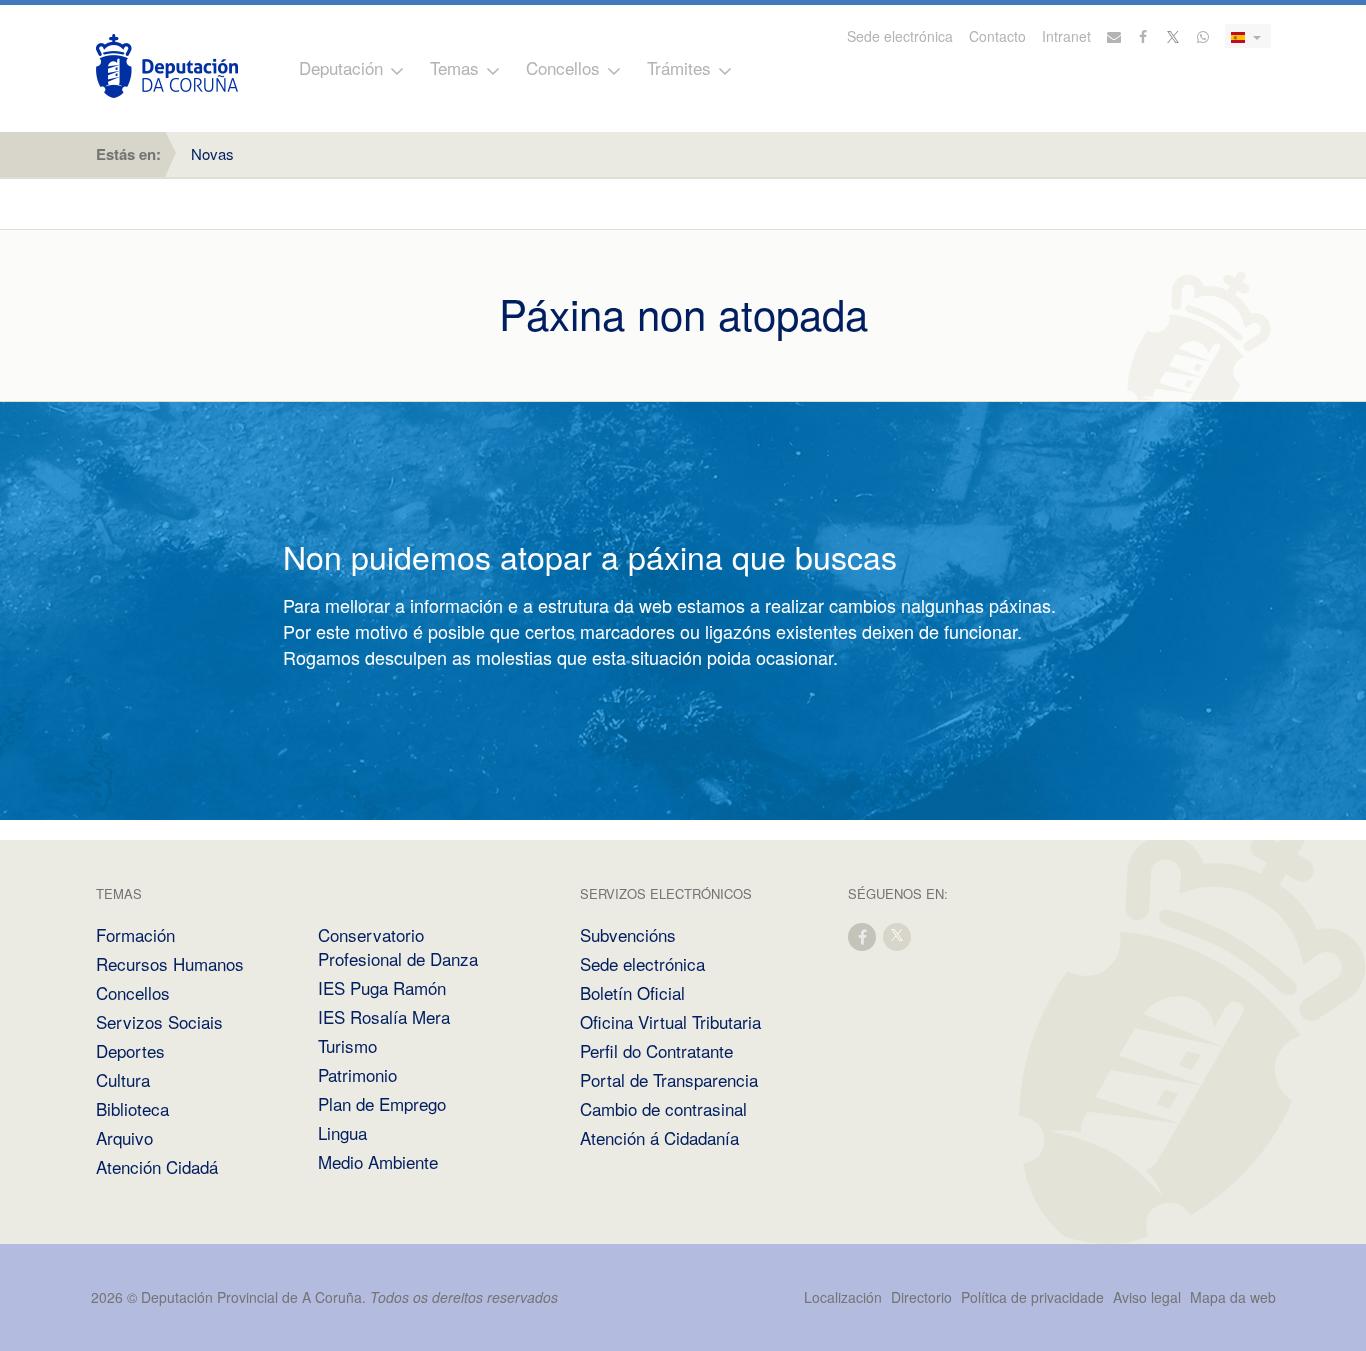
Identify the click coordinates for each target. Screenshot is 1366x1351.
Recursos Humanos (170, 963)
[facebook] (863, 935)
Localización (843, 1297)
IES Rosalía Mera (384, 1016)
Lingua (342, 1132)
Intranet (1066, 36)
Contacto (997, 36)
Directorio (921, 1297)
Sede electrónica (900, 36)
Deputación (341, 67)
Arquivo (124, 1137)
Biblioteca (132, 1108)
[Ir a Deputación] (167, 66)
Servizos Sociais (159, 1021)
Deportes (130, 1050)
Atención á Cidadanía (659, 1137)
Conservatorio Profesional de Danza (398, 946)
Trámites (679, 67)
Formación (135, 934)
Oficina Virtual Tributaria (670, 1021)
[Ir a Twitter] (1174, 36)
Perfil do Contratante (656, 1050)
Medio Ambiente (378, 1161)
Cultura (123, 1079)
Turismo (347, 1045)
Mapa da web (1233, 1297)
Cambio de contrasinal (663, 1108)
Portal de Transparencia (669, 1079)
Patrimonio (357, 1074)
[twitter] (898, 935)
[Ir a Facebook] (1144, 36)
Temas (454, 67)
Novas (212, 153)
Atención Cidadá (157, 1166)
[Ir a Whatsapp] (1203, 36)
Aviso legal (1147, 1297)
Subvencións (628, 934)
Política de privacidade (1034, 1297)
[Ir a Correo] (1114, 36)
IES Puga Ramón (382, 987)
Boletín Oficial (632, 992)
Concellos (563, 67)
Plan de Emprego (382, 1103)
